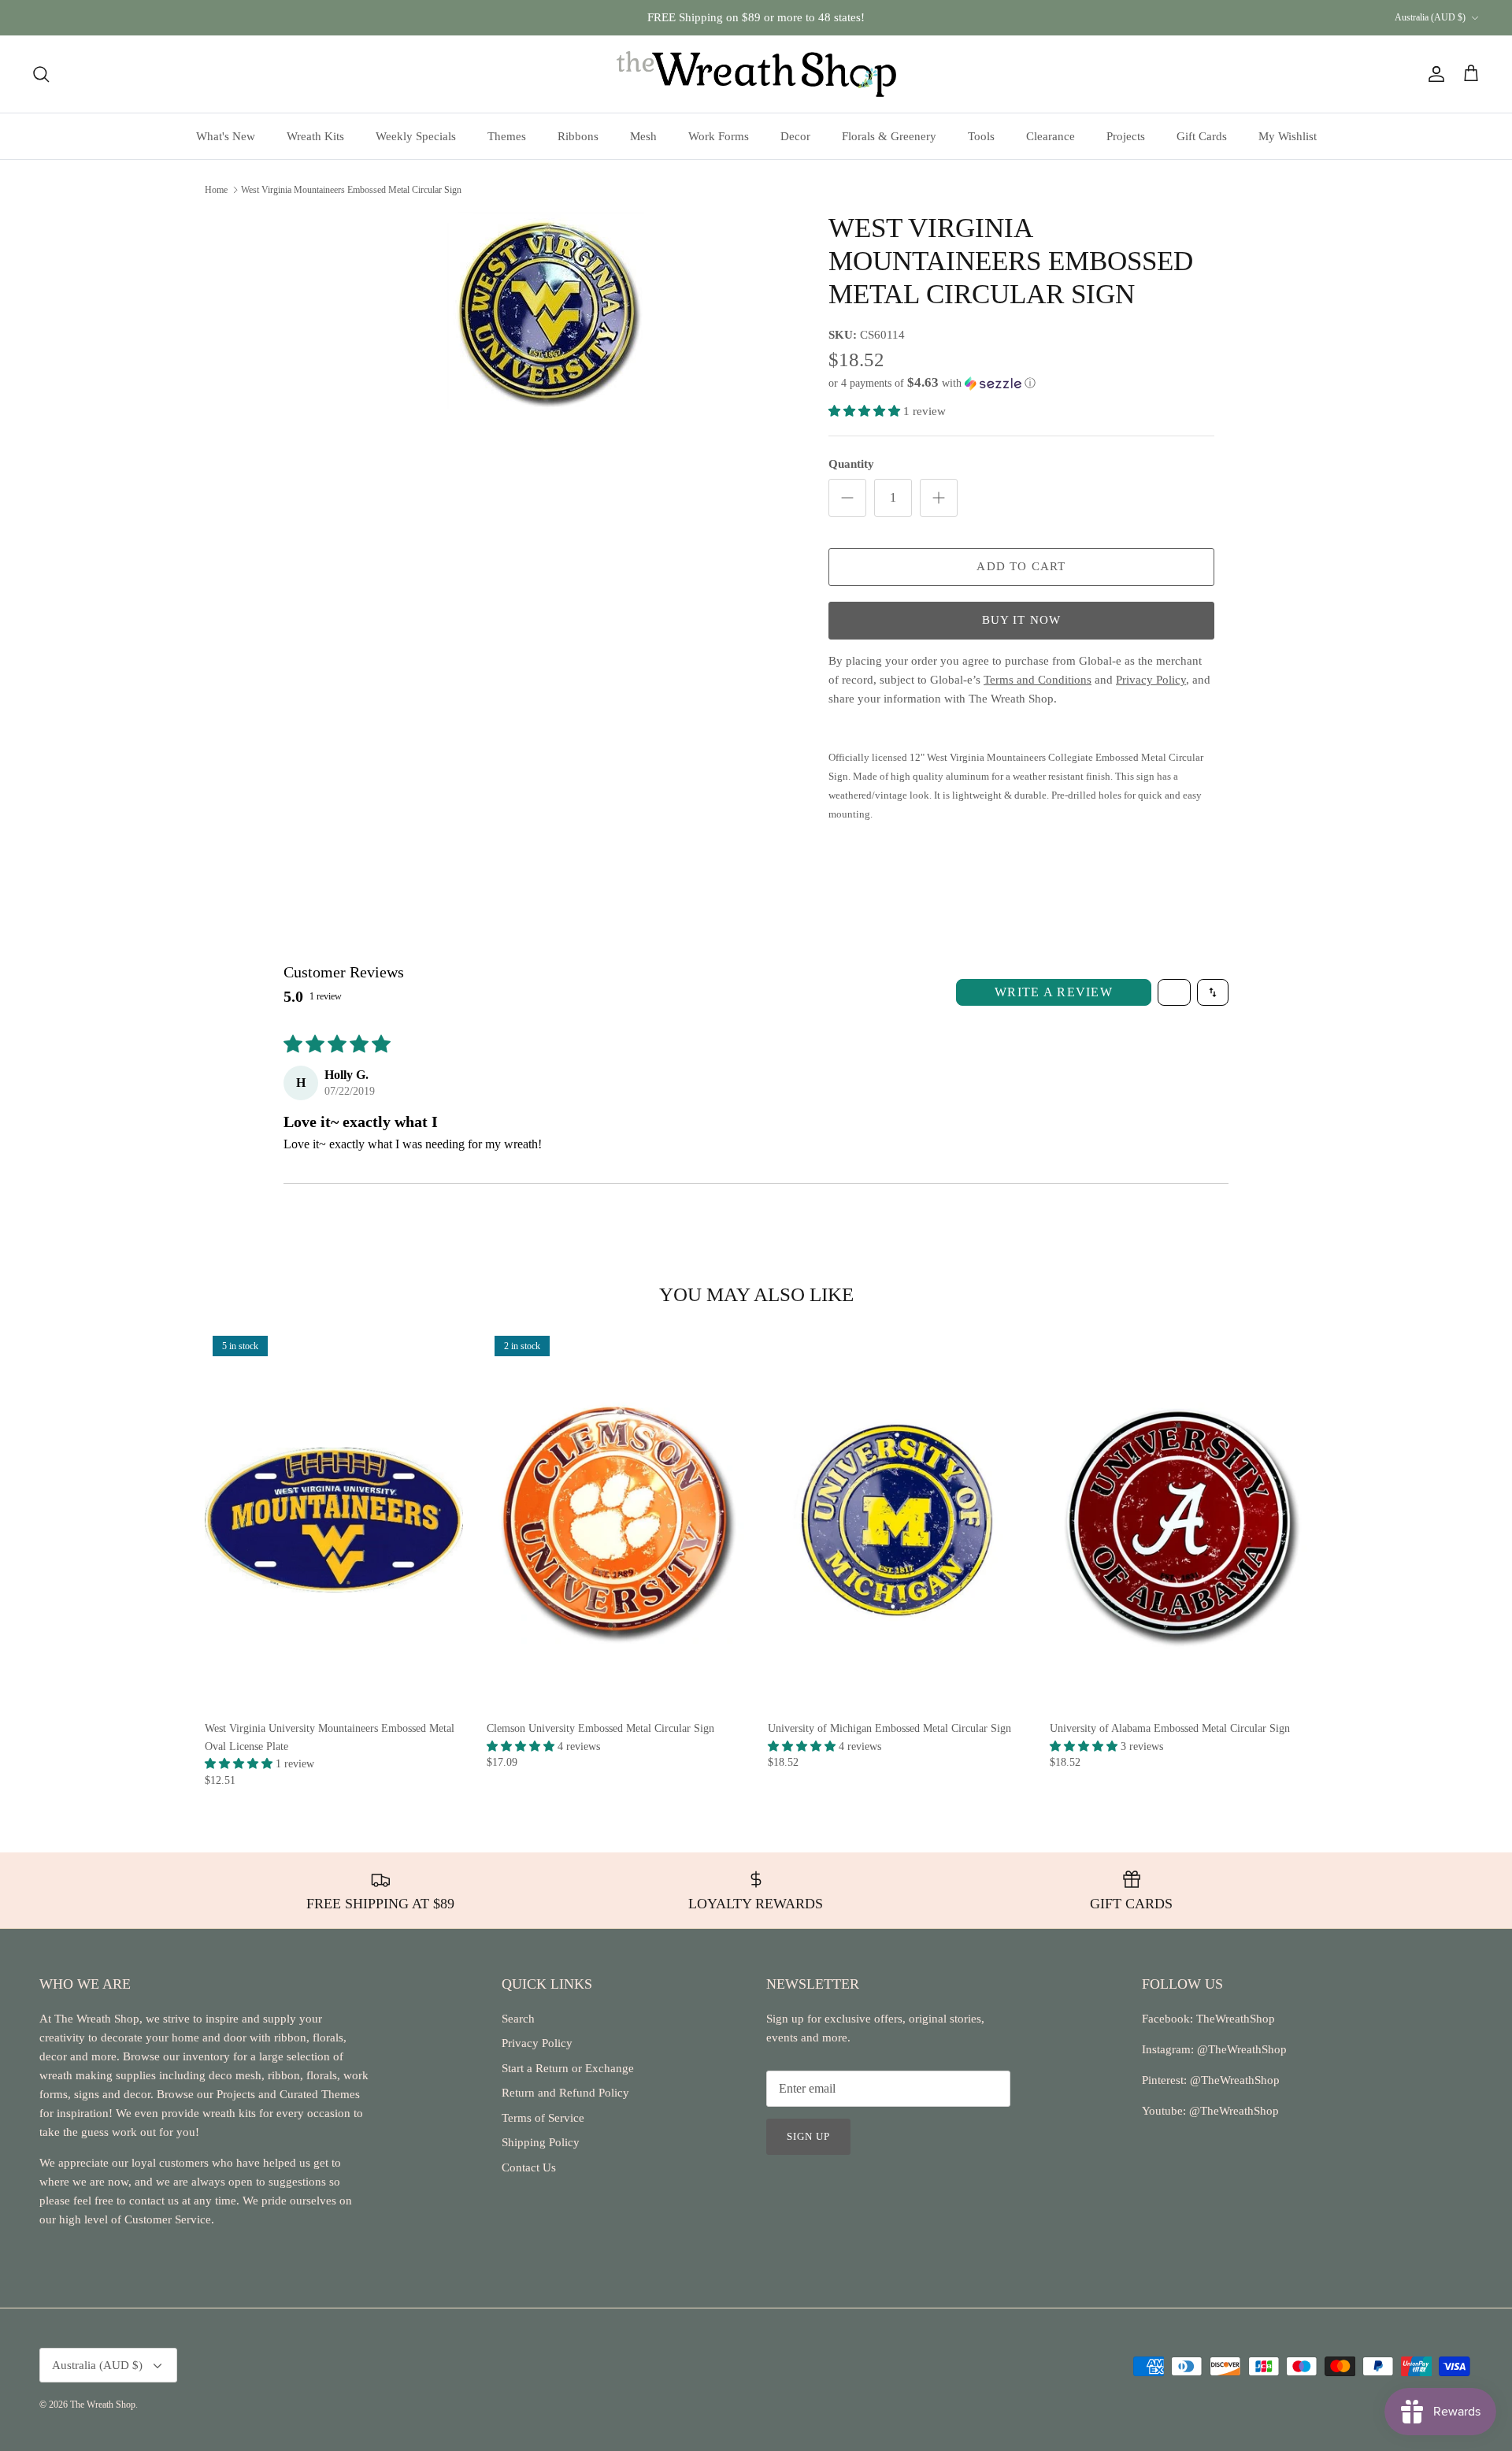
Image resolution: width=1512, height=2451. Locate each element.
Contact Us (529, 2167)
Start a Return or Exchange (568, 2068)
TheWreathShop (1236, 2019)
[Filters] (1174, 992)
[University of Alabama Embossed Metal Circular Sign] (1179, 1520)
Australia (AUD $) (1430, 17)
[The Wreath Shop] (756, 74)
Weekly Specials (416, 136)
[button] (932, 383)
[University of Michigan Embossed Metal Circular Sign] (897, 1520)
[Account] (1433, 74)
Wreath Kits (315, 136)
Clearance (1051, 136)
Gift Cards (1202, 136)
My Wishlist (1288, 136)
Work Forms (719, 136)
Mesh (643, 136)
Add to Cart (1021, 566)
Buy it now (1022, 620)
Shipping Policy (541, 2142)
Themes (507, 136)
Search (518, 2019)
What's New (226, 136)
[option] (546, 310)
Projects (1126, 136)
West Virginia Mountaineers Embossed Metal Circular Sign (351, 189)
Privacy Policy (537, 2043)
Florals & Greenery (889, 136)
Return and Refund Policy (565, 2093)
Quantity (851, 464)
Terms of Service (543, 2118)
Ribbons (578, 136)
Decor (795, 136)
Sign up (808, 2136)
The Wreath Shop (103, 2405)
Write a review (1054, 992)
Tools (981, 136)
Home (216, 189)
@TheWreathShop (1233, 2080)
